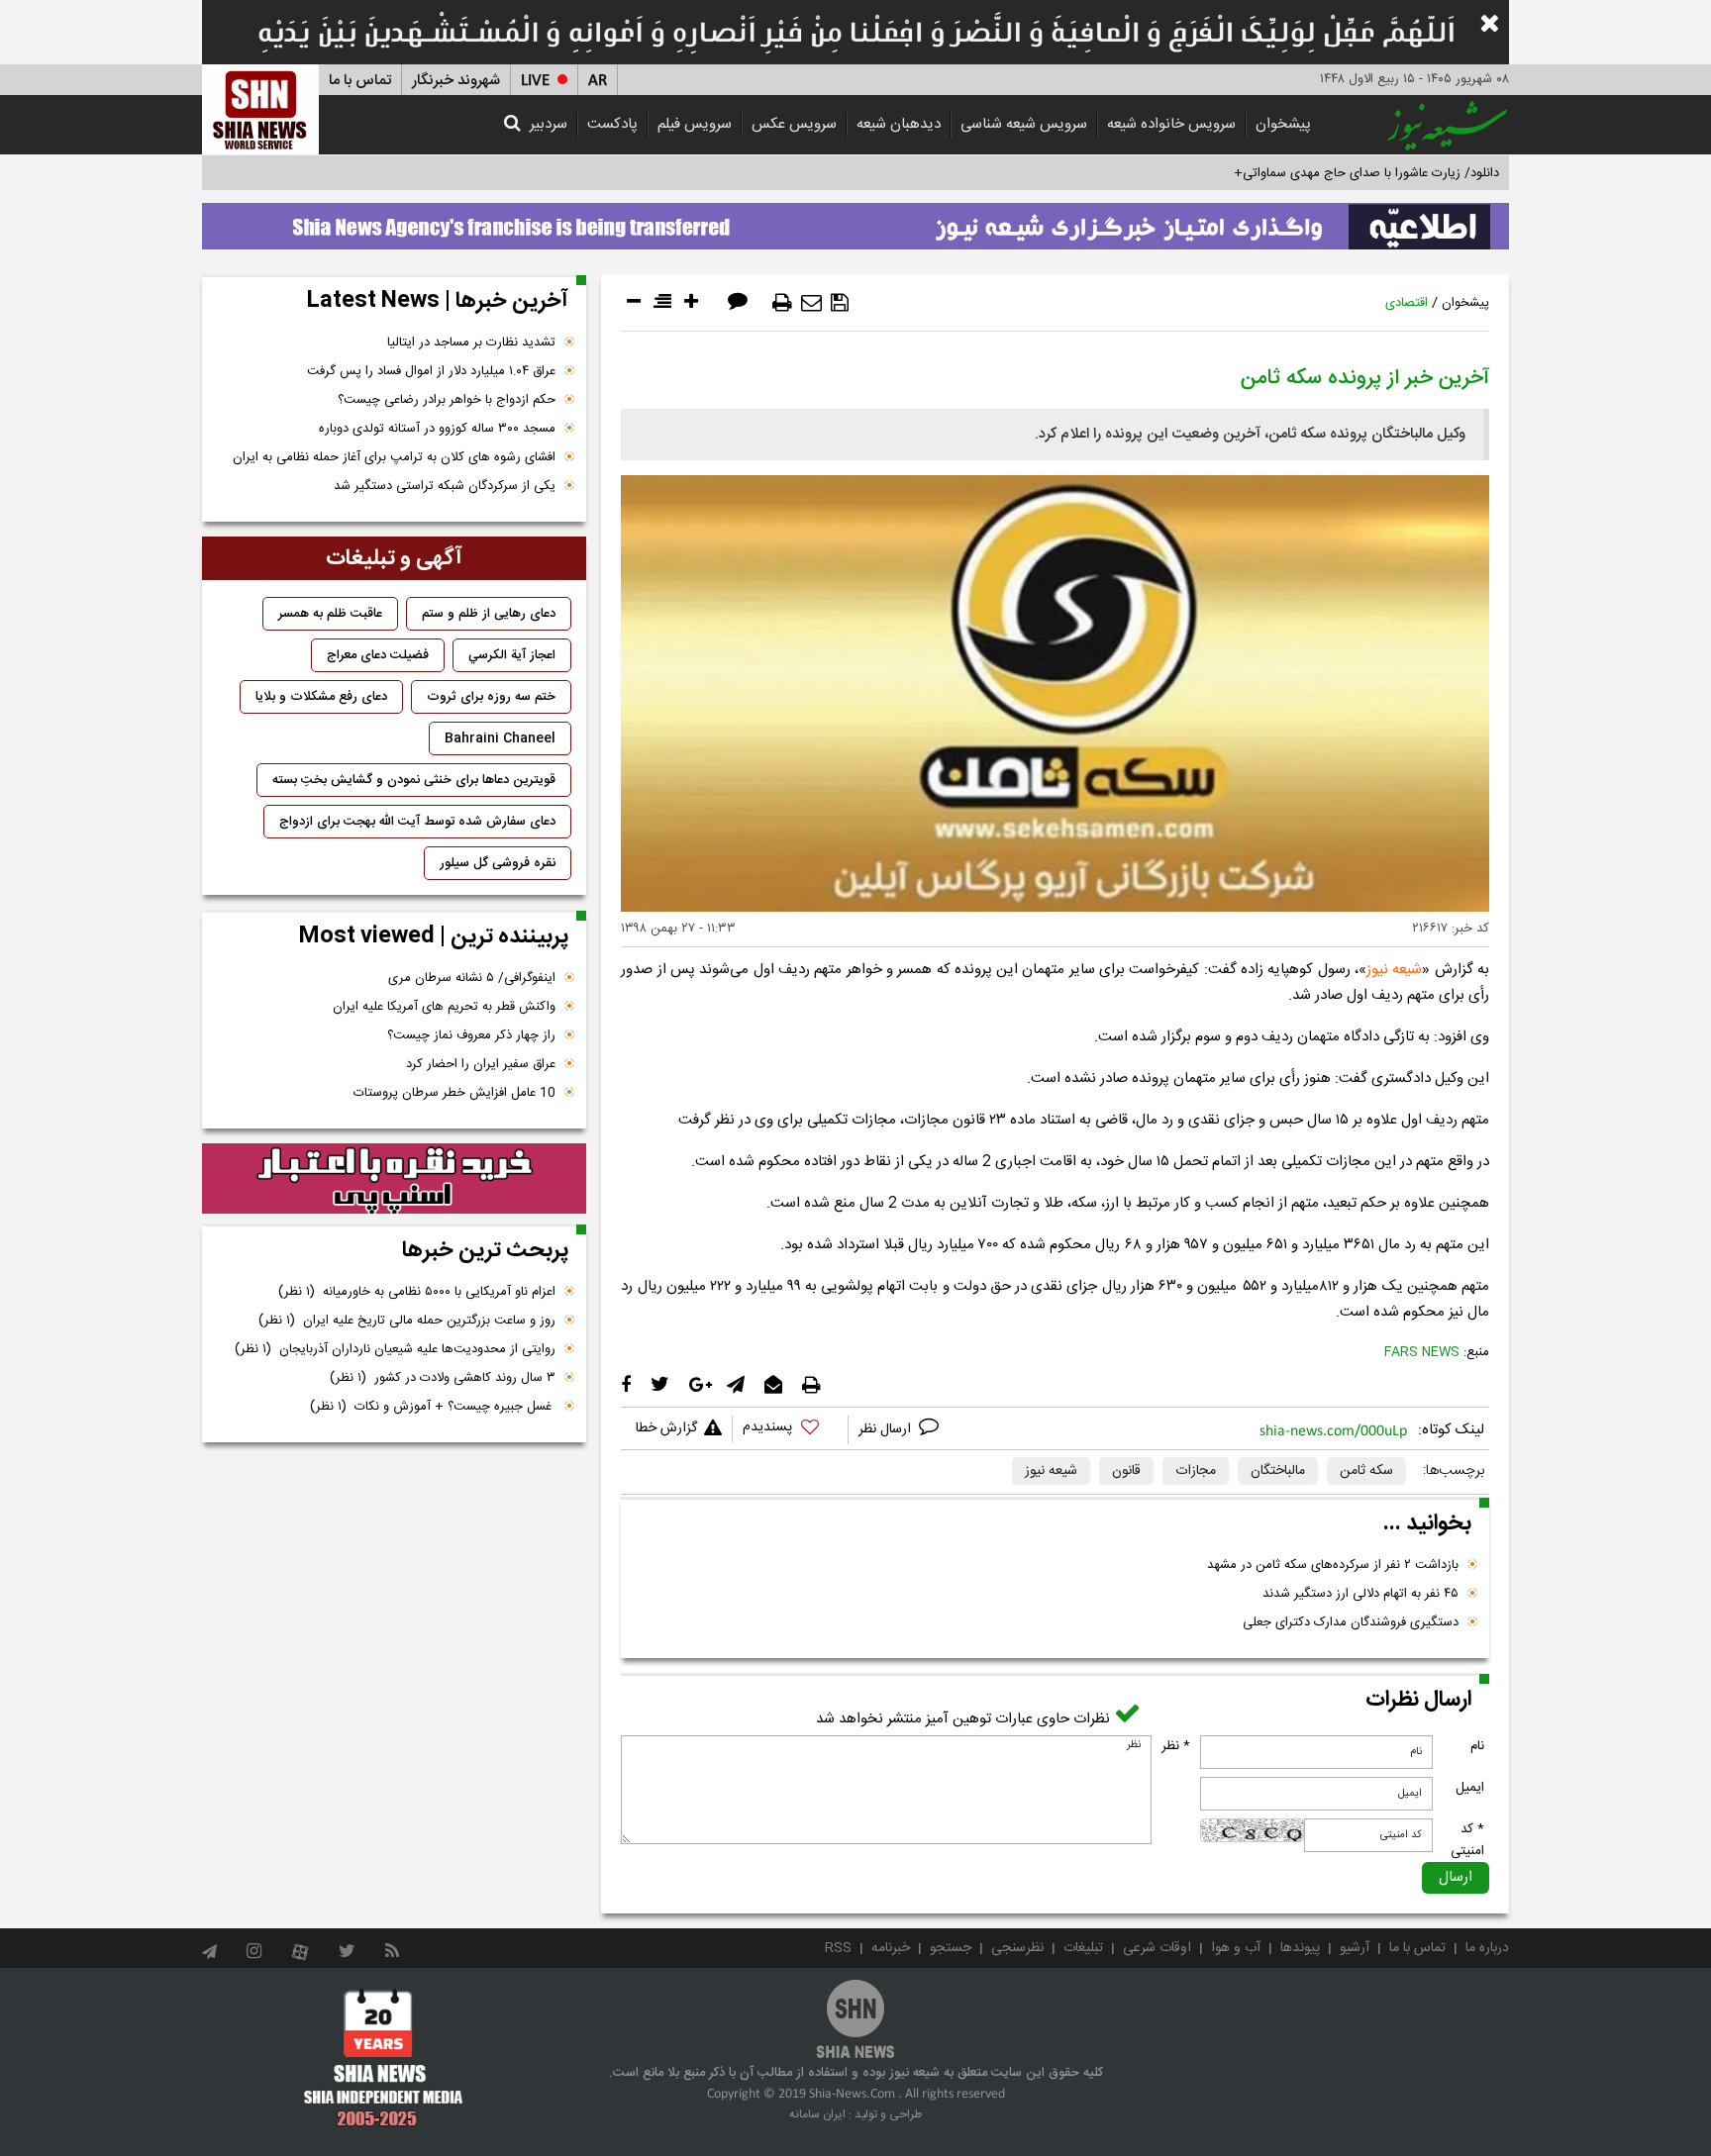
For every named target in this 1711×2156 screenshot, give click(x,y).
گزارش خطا (666, 1428)
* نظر (1176, 1746)
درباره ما (1487, 1948)
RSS (838, 1948)
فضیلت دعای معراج (378, 655)
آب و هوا (1236, 1948)
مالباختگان (1278, 1471)
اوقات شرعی (1157, 1948)
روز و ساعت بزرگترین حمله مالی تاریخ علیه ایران (407, 1321)
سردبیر (549, 124)
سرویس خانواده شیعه (1171, 124)
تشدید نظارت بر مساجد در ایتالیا (471, 343)
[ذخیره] (840, 303)
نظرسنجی (1017, 1948)
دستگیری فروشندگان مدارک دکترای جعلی (1351, 1622)
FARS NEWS (1422, 1352)
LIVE (535, 81)
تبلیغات (1083, 1948)
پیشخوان (1283, 124)
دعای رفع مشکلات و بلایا (321, 697)
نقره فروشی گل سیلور (498, 863)
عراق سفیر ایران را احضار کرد (481, 1064)
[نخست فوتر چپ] (384, 2057)
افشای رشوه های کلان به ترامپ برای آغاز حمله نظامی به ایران (394, 457)
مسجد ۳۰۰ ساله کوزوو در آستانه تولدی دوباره (437, 429)
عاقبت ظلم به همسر (330, 614)
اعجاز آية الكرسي (512, 655)
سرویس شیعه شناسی (1024, 124)
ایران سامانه (817, 2114)
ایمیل (1470, 1788)
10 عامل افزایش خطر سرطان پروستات (454, 1093)
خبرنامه (891, 1948)
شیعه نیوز (1394, 970)
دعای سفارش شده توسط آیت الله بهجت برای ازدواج (417, 822)
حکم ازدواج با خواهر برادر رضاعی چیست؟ (447, 400)
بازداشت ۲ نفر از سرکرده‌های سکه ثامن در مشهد (1333, 1565)
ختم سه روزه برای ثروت (491, 697)
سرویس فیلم (695, 124)
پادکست (612, 124)
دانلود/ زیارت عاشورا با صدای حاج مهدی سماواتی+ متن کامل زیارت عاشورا (1305, 173)
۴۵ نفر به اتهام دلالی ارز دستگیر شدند (1360, 1594)
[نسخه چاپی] (782, 303)
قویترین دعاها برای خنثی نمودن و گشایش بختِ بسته (414, 780)
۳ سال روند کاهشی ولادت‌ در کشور (443, 1378)
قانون (1126, 1471)
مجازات (1196, 1471)
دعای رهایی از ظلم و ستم (489, 614)
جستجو (951, 1948)
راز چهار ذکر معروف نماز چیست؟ (471, 1035)
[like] (790, 1430)
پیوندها (1300, 1948)
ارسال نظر (887, 1429)
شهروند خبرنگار (456, 81)
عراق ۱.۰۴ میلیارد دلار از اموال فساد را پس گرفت (431, 371)
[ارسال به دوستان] (811, 303)
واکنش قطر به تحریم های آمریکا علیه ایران (444, 1007)
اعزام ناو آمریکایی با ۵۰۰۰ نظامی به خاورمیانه (417, 1292)
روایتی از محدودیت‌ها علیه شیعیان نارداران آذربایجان (395, 1349)
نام (1477, 1746)
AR (598, 81)
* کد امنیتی (1467, 1840)
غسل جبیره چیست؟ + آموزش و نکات (433, 1407)
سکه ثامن (1366, 1471)
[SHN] (260, 109)
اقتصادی (1407, 303)
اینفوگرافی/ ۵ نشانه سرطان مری (472, 978)
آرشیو (1355, 1948)
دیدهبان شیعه (899, 124)
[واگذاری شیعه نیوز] (855, 221)
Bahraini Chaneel (500, 738)
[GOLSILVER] (394, 1179)
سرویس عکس (794, 124)
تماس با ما (360, 81)
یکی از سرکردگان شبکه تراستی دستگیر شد (445, 486)
